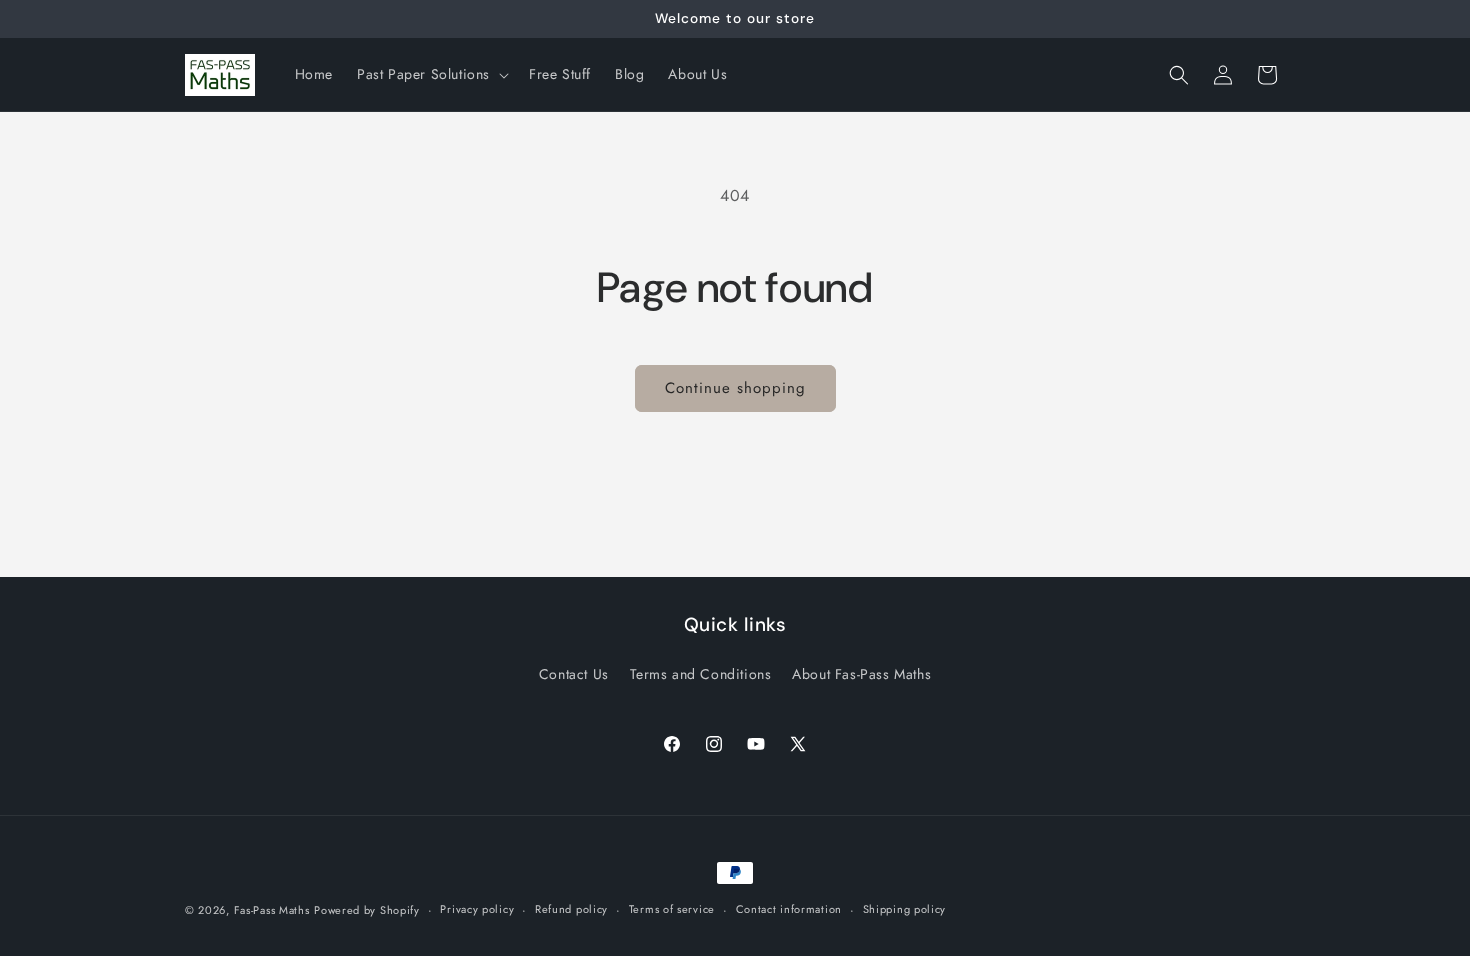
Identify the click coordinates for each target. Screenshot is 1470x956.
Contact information (789, 909)
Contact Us (574, 674)
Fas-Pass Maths (272, 910)
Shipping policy (905, 909)
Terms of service (672, 909)
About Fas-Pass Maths (861, 674)
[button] (431, 74)
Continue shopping (735, 388)
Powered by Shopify (367, 910)
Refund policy (571, 909)
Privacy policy (477, 909)
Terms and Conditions (701, 674)
